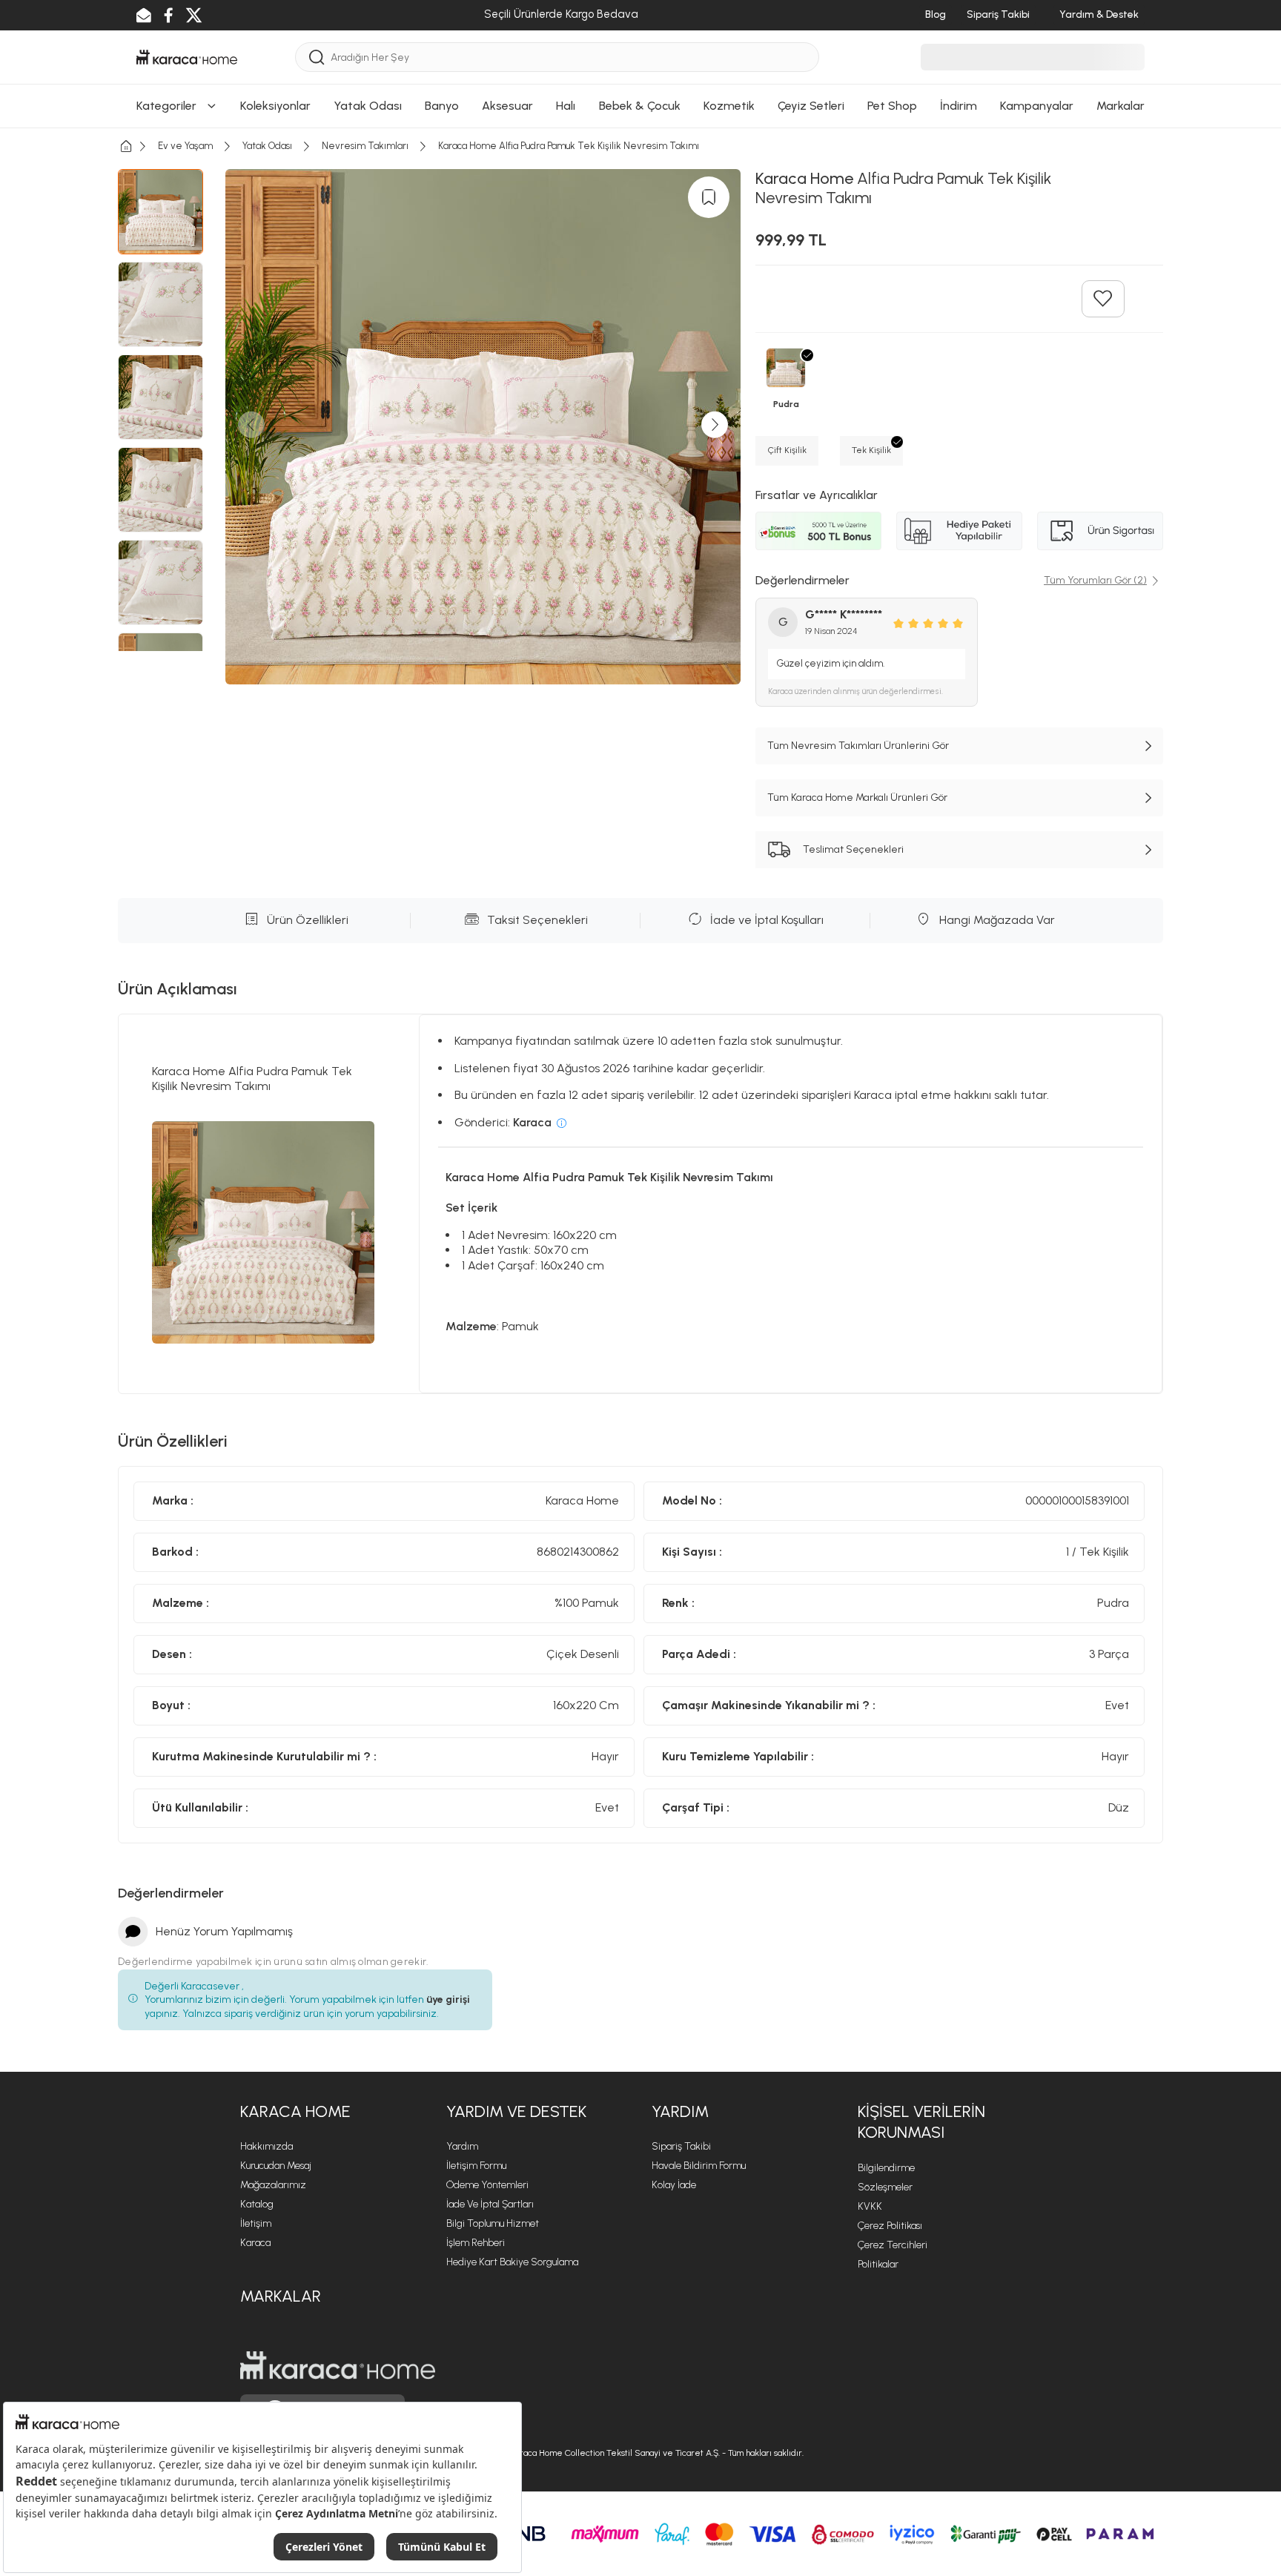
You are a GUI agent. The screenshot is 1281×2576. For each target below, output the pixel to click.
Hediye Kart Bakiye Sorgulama (512, 2262)
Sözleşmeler (885, 2187)
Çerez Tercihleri (893, 2245)
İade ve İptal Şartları (490, 2204)
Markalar (281, 2296)
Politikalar (878, 2264)
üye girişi (448, 1999)
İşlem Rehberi (476, 2243)
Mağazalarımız (273, 2185)
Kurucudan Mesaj (276, 2166)
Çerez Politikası (890, 2226)
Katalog (257, 2204)
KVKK (870, 2206)
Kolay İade (674, 2185)
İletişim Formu (476, 2166)
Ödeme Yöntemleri (487, 2185)
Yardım (462, 2146)
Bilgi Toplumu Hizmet (493, 2223)
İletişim (256, 2223)
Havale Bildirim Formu (699, 2166)
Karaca (255, 2243)
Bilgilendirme (886, 2168)
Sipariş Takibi (681, 2146)
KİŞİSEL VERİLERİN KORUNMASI (921, 2122)
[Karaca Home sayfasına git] (338, 2365)
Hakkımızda (267, 2146)
